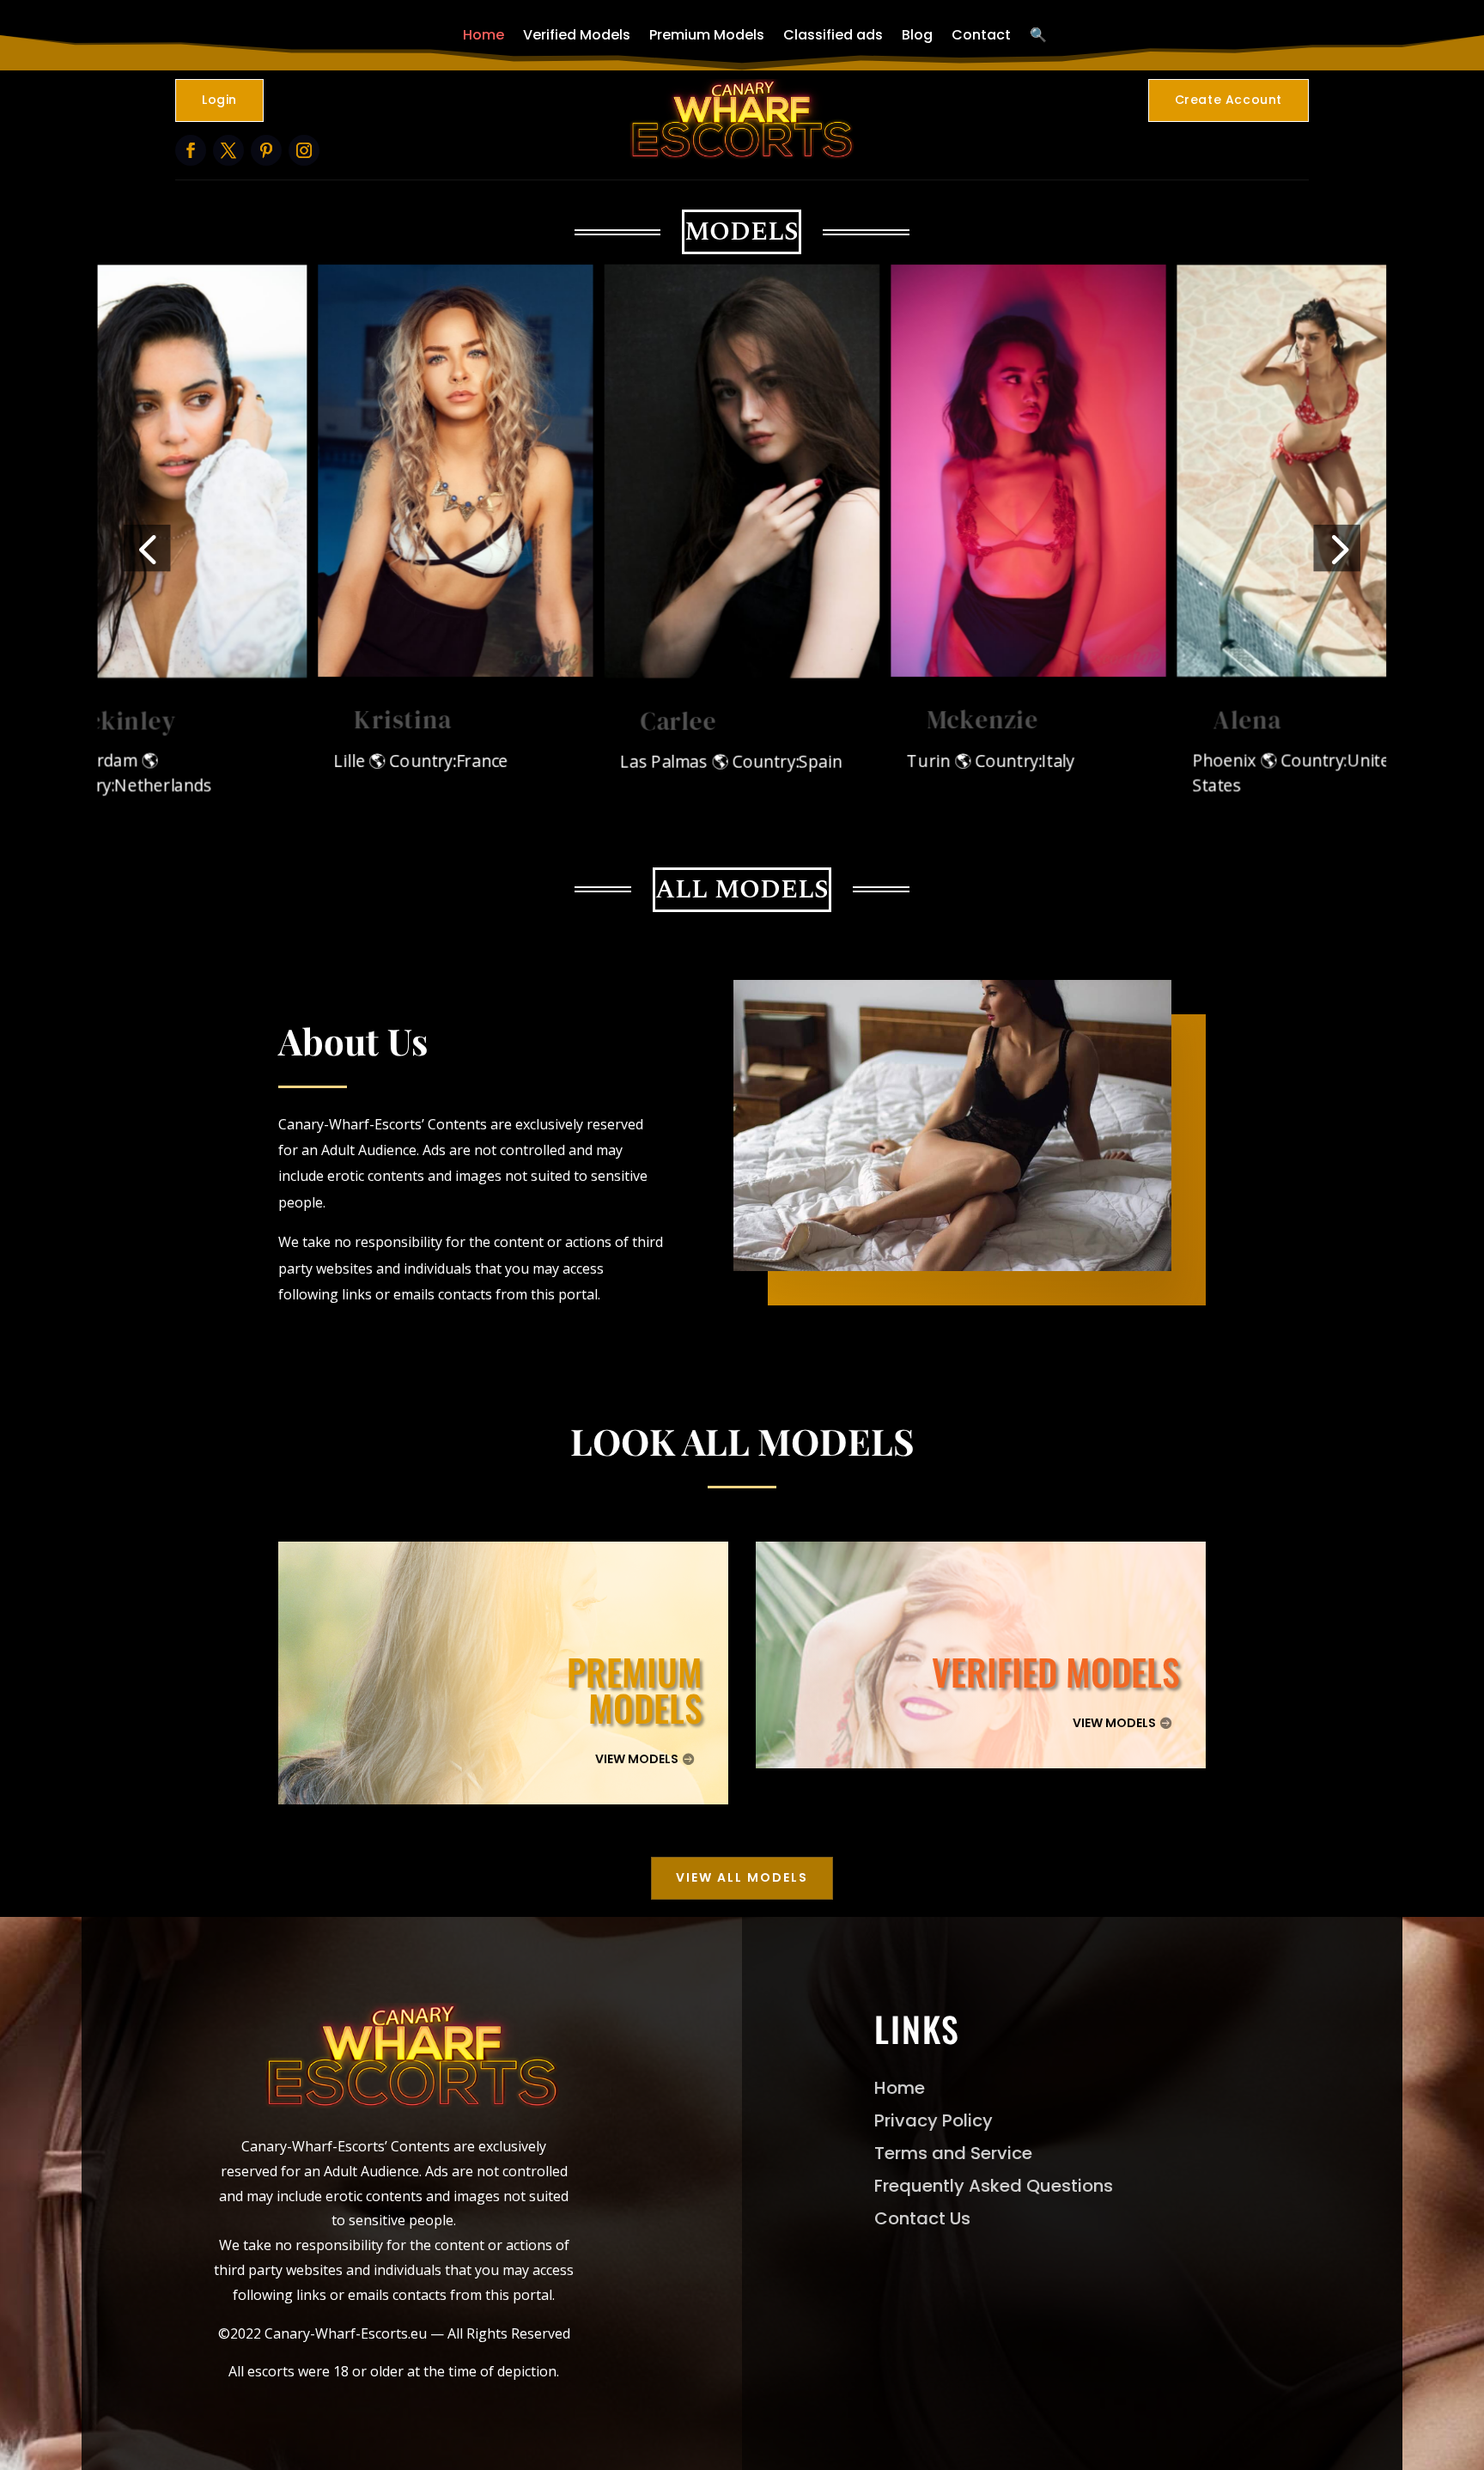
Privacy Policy (934, 2120)
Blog (917, 35)
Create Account (1229, 100)
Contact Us (922, 2218)
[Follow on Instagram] (304, 150)
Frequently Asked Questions (994, 2186)
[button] (147, 548)
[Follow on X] (228, 150)
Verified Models (577, 35)
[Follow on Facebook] (191, 150)
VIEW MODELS (637, 1759)
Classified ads (833, 35)
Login (219, 100)
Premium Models (707, 35)
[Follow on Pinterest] (266, 150)
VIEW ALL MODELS (742, 1877)
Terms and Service (953, 2153)
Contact (981, 35)
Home (484, 35)
